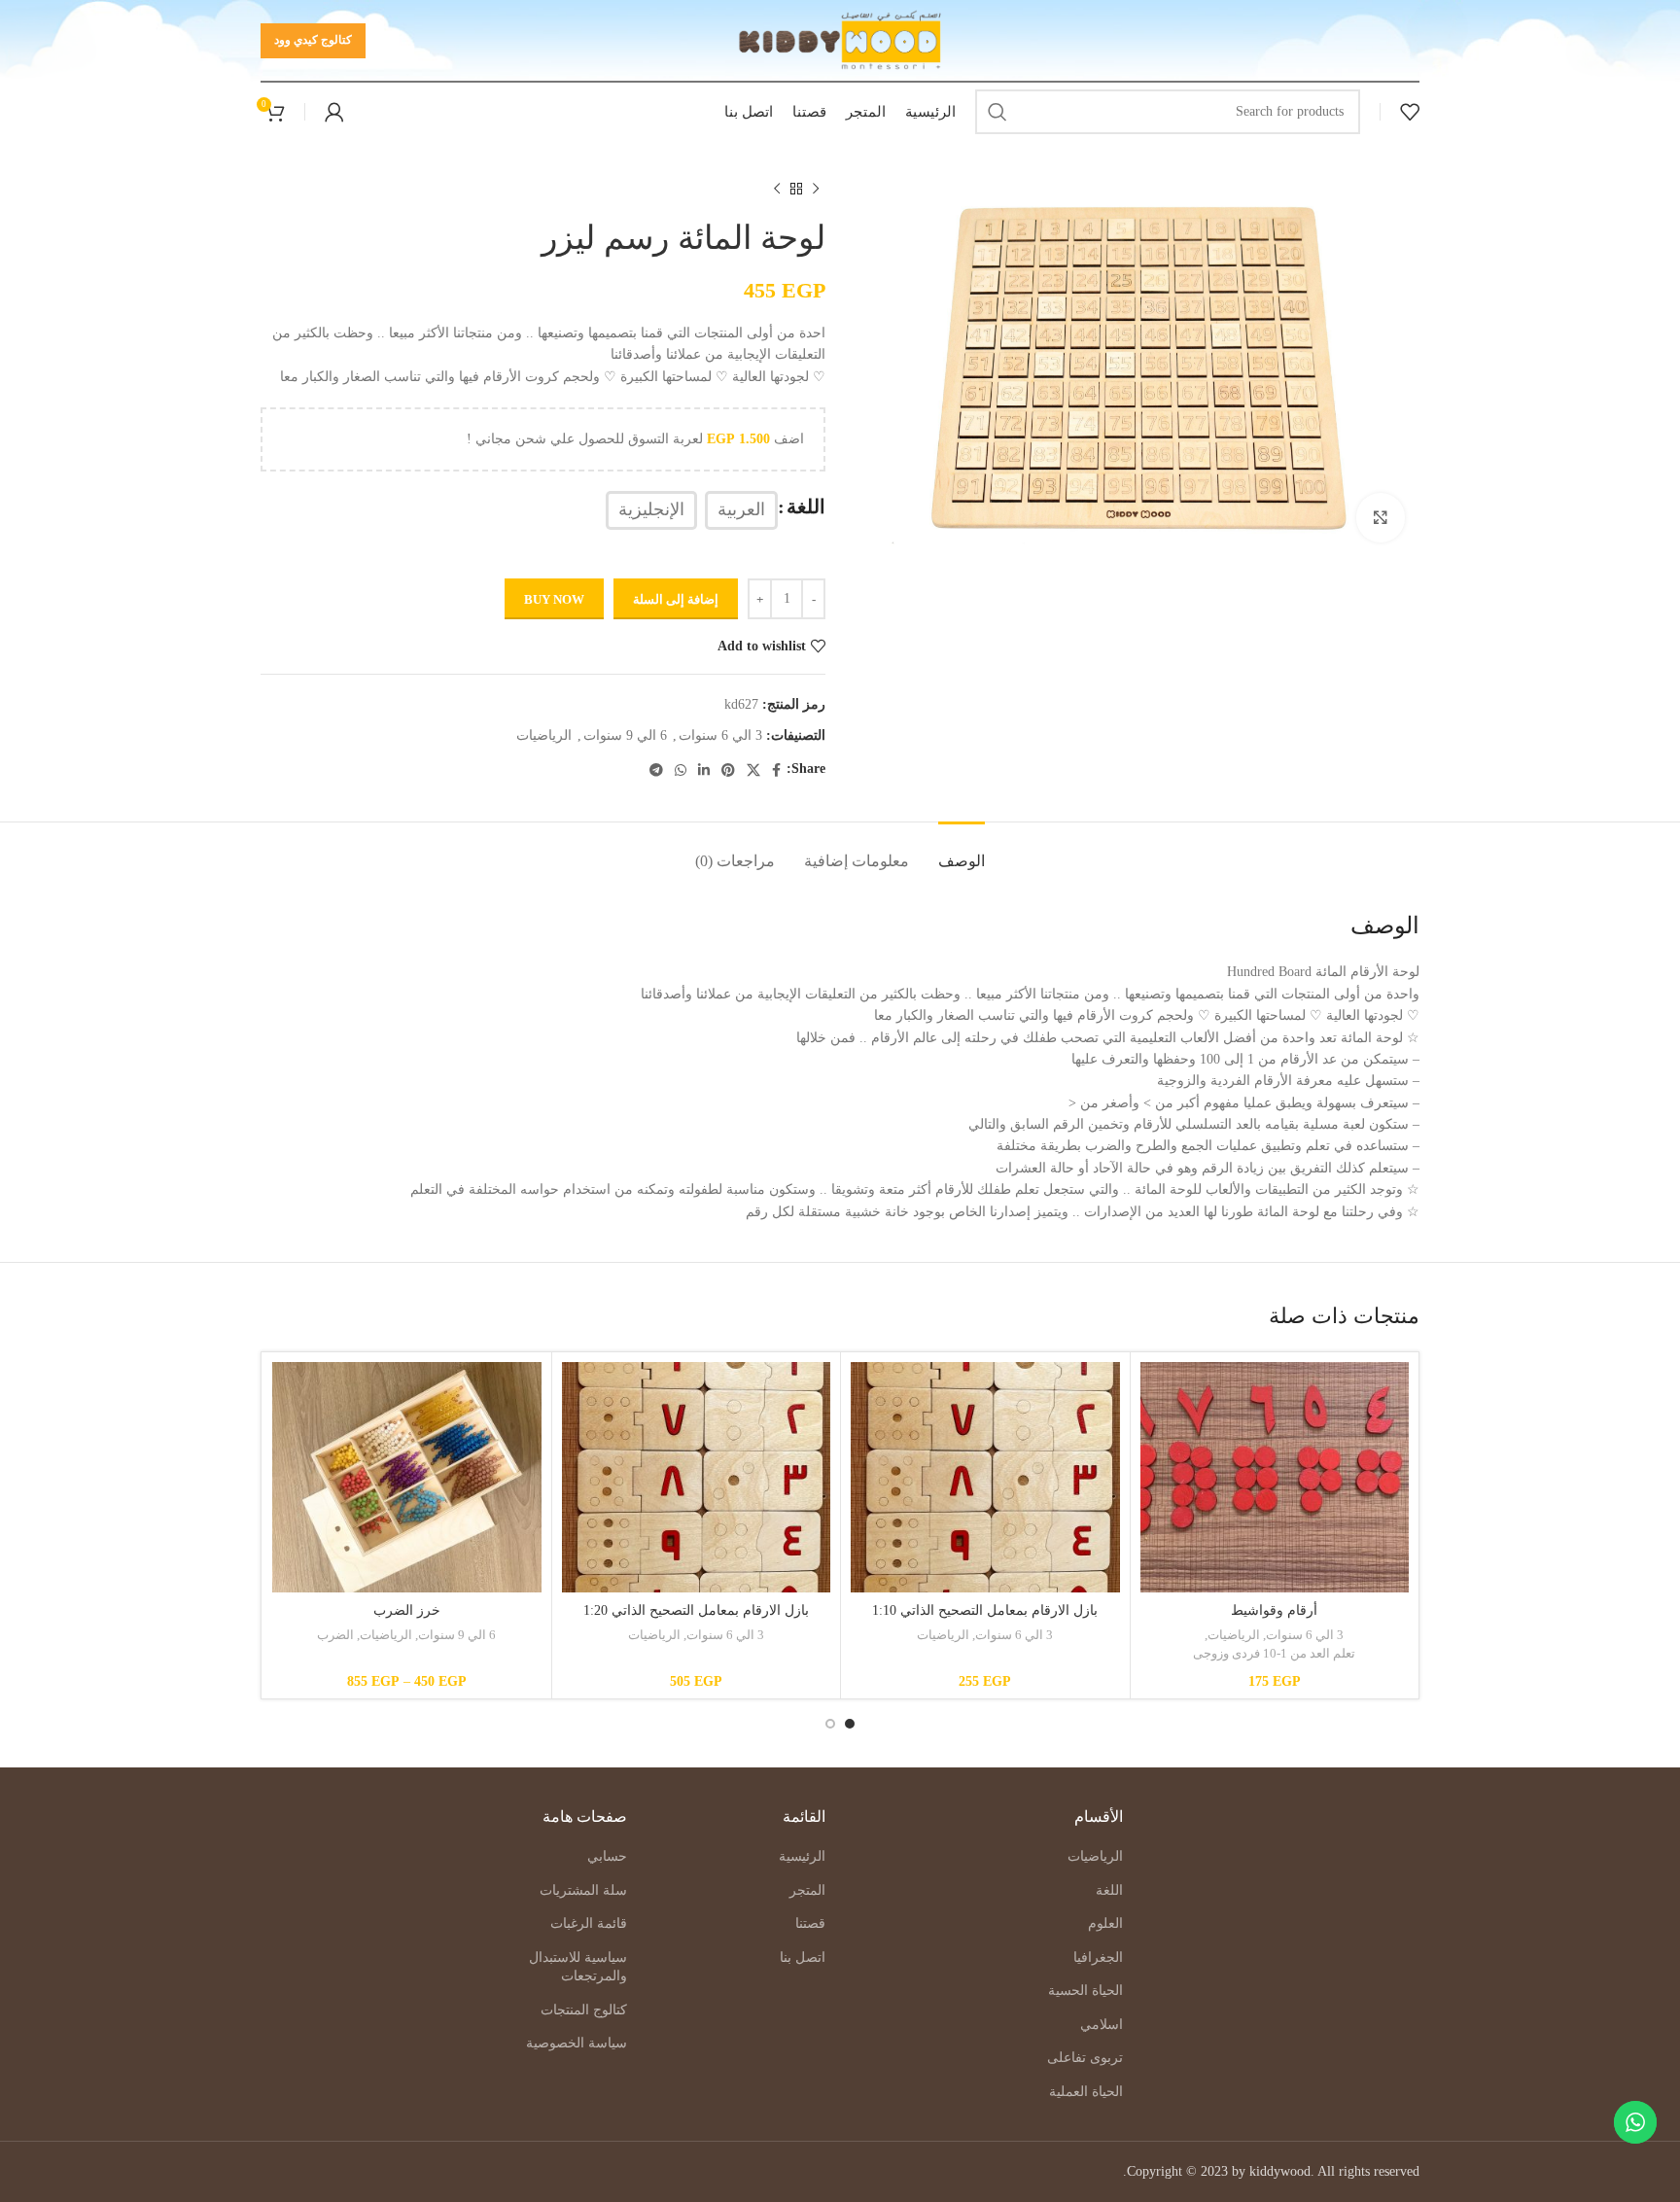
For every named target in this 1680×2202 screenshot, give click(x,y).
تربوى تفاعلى (1085, 2058)
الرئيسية (802, 1856)
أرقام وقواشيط (1274, 1610)
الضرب (335, 1635)
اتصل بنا (803, 1957)
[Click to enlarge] (1381, 517)
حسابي (607, 1856)
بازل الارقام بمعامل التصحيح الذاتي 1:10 (985, 1610)
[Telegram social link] (656, 770)
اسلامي (1102, 2025)
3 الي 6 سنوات (720, 735)
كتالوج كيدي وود (313, 40)
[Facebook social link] (776, 770)
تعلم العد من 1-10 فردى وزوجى (1274, 1653)
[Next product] (777, 190)
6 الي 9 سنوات (625, 735)
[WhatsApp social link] (681, 770)
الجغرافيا (1098, 1957)
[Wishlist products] (1410, 112)
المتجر (807, 1890)
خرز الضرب (407, 1610)
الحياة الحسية (1085, 1991)
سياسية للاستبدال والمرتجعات (578, 1967)
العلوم (1105, 1923)
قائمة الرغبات (589, 1923)
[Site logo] (840, 39)
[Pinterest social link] (728, 770)
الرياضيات (544, 735)
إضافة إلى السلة (676, 599)
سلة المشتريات (583, 1890)
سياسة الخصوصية (577, 2043)
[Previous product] (816, 190)
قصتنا (810, 1923)
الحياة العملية (1086, 2092)
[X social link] (753, 770)
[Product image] (1275, 1477)
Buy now (554, 599)
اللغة (806, 507)
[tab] (962, 851)
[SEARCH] (997, 112)
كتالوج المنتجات (584, 2010)
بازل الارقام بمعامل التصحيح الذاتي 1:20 (696, 1610)
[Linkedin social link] (704, 770)
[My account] (334, 112)
